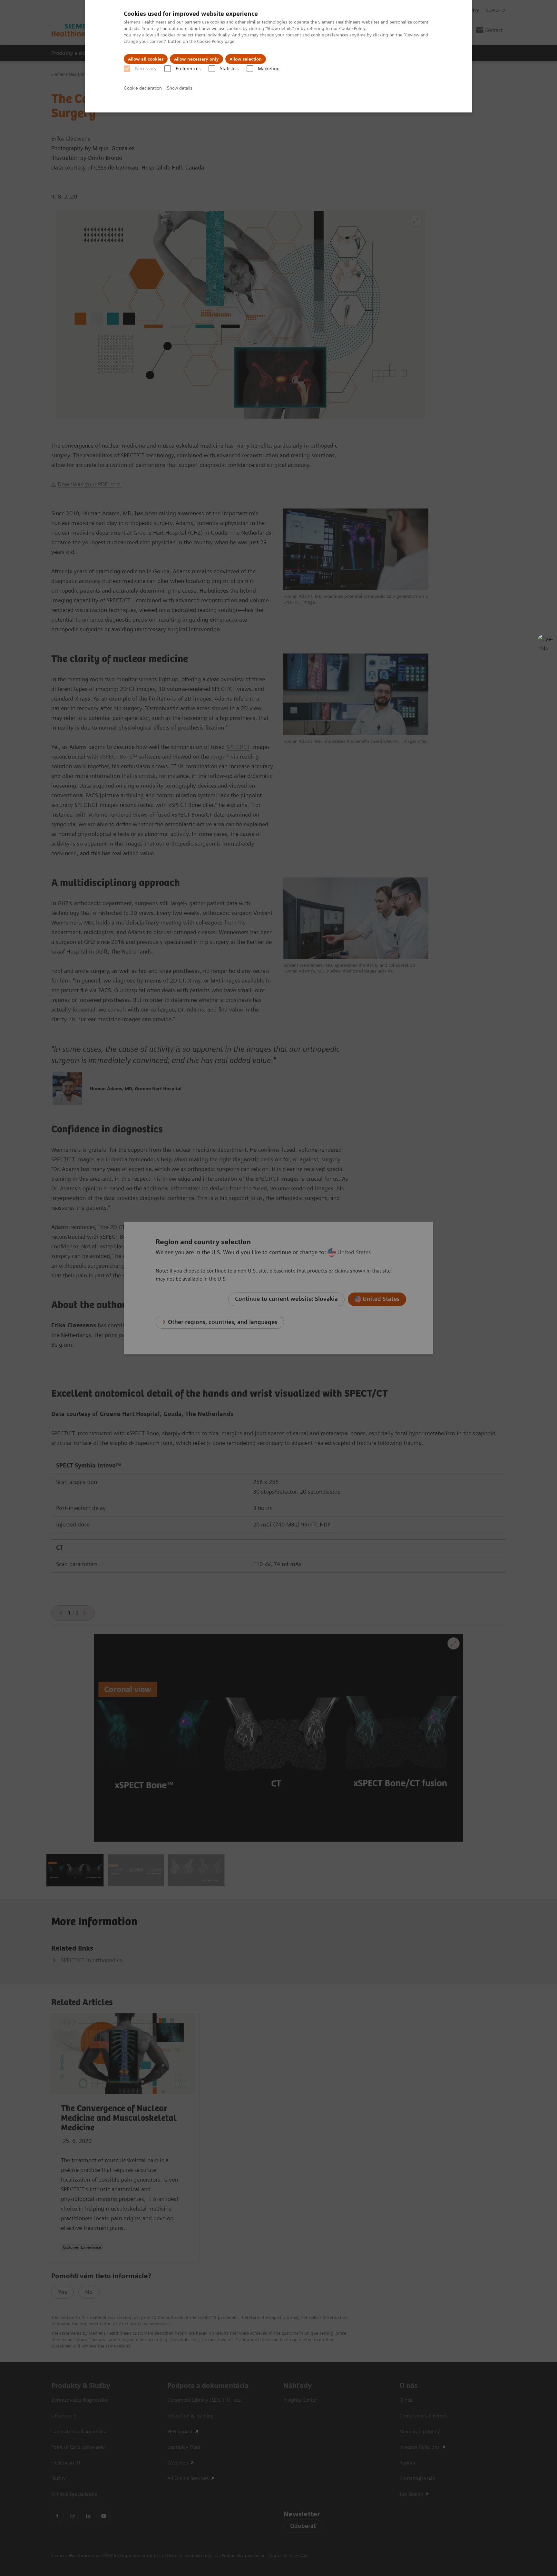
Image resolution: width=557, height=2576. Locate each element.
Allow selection (246, 59)
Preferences (188, 69)
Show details (180, 88)
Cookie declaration (143, 88)
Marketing (269, 69)
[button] (545, 642)
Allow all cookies (146, 59)
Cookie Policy (352, 28)
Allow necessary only (196, 59)
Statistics (229, 69)
